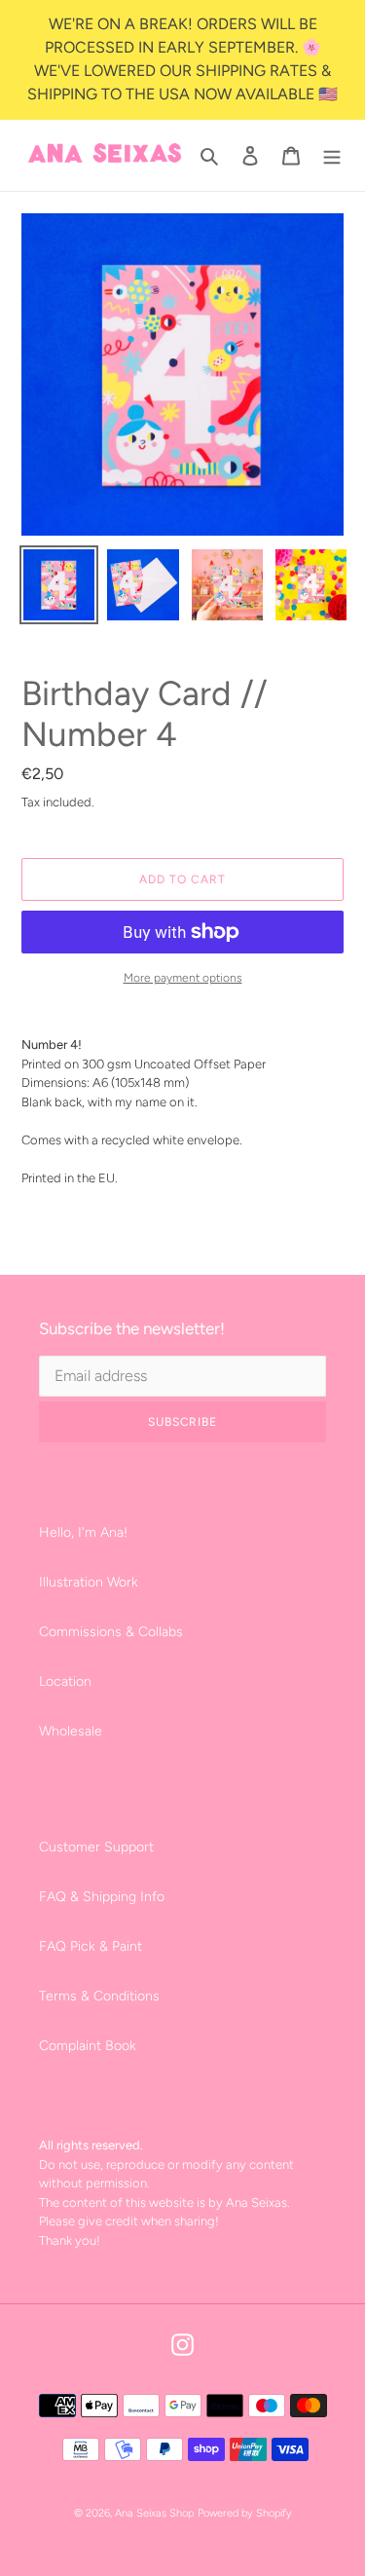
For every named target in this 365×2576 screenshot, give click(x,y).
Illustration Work (89, 1582)
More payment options (183, 978)
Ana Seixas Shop (154, 2513)
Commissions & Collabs (111, 1632)
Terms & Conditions (99, 1996)
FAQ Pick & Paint (91, 1946)
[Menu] (332, 156)
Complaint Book (88, 2046)
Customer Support (96, 1847)
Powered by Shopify (245, 2513)
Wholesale (71, 1731)
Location (65, 1681)
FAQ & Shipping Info (102, 1897)
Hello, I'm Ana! (83, 1532)
